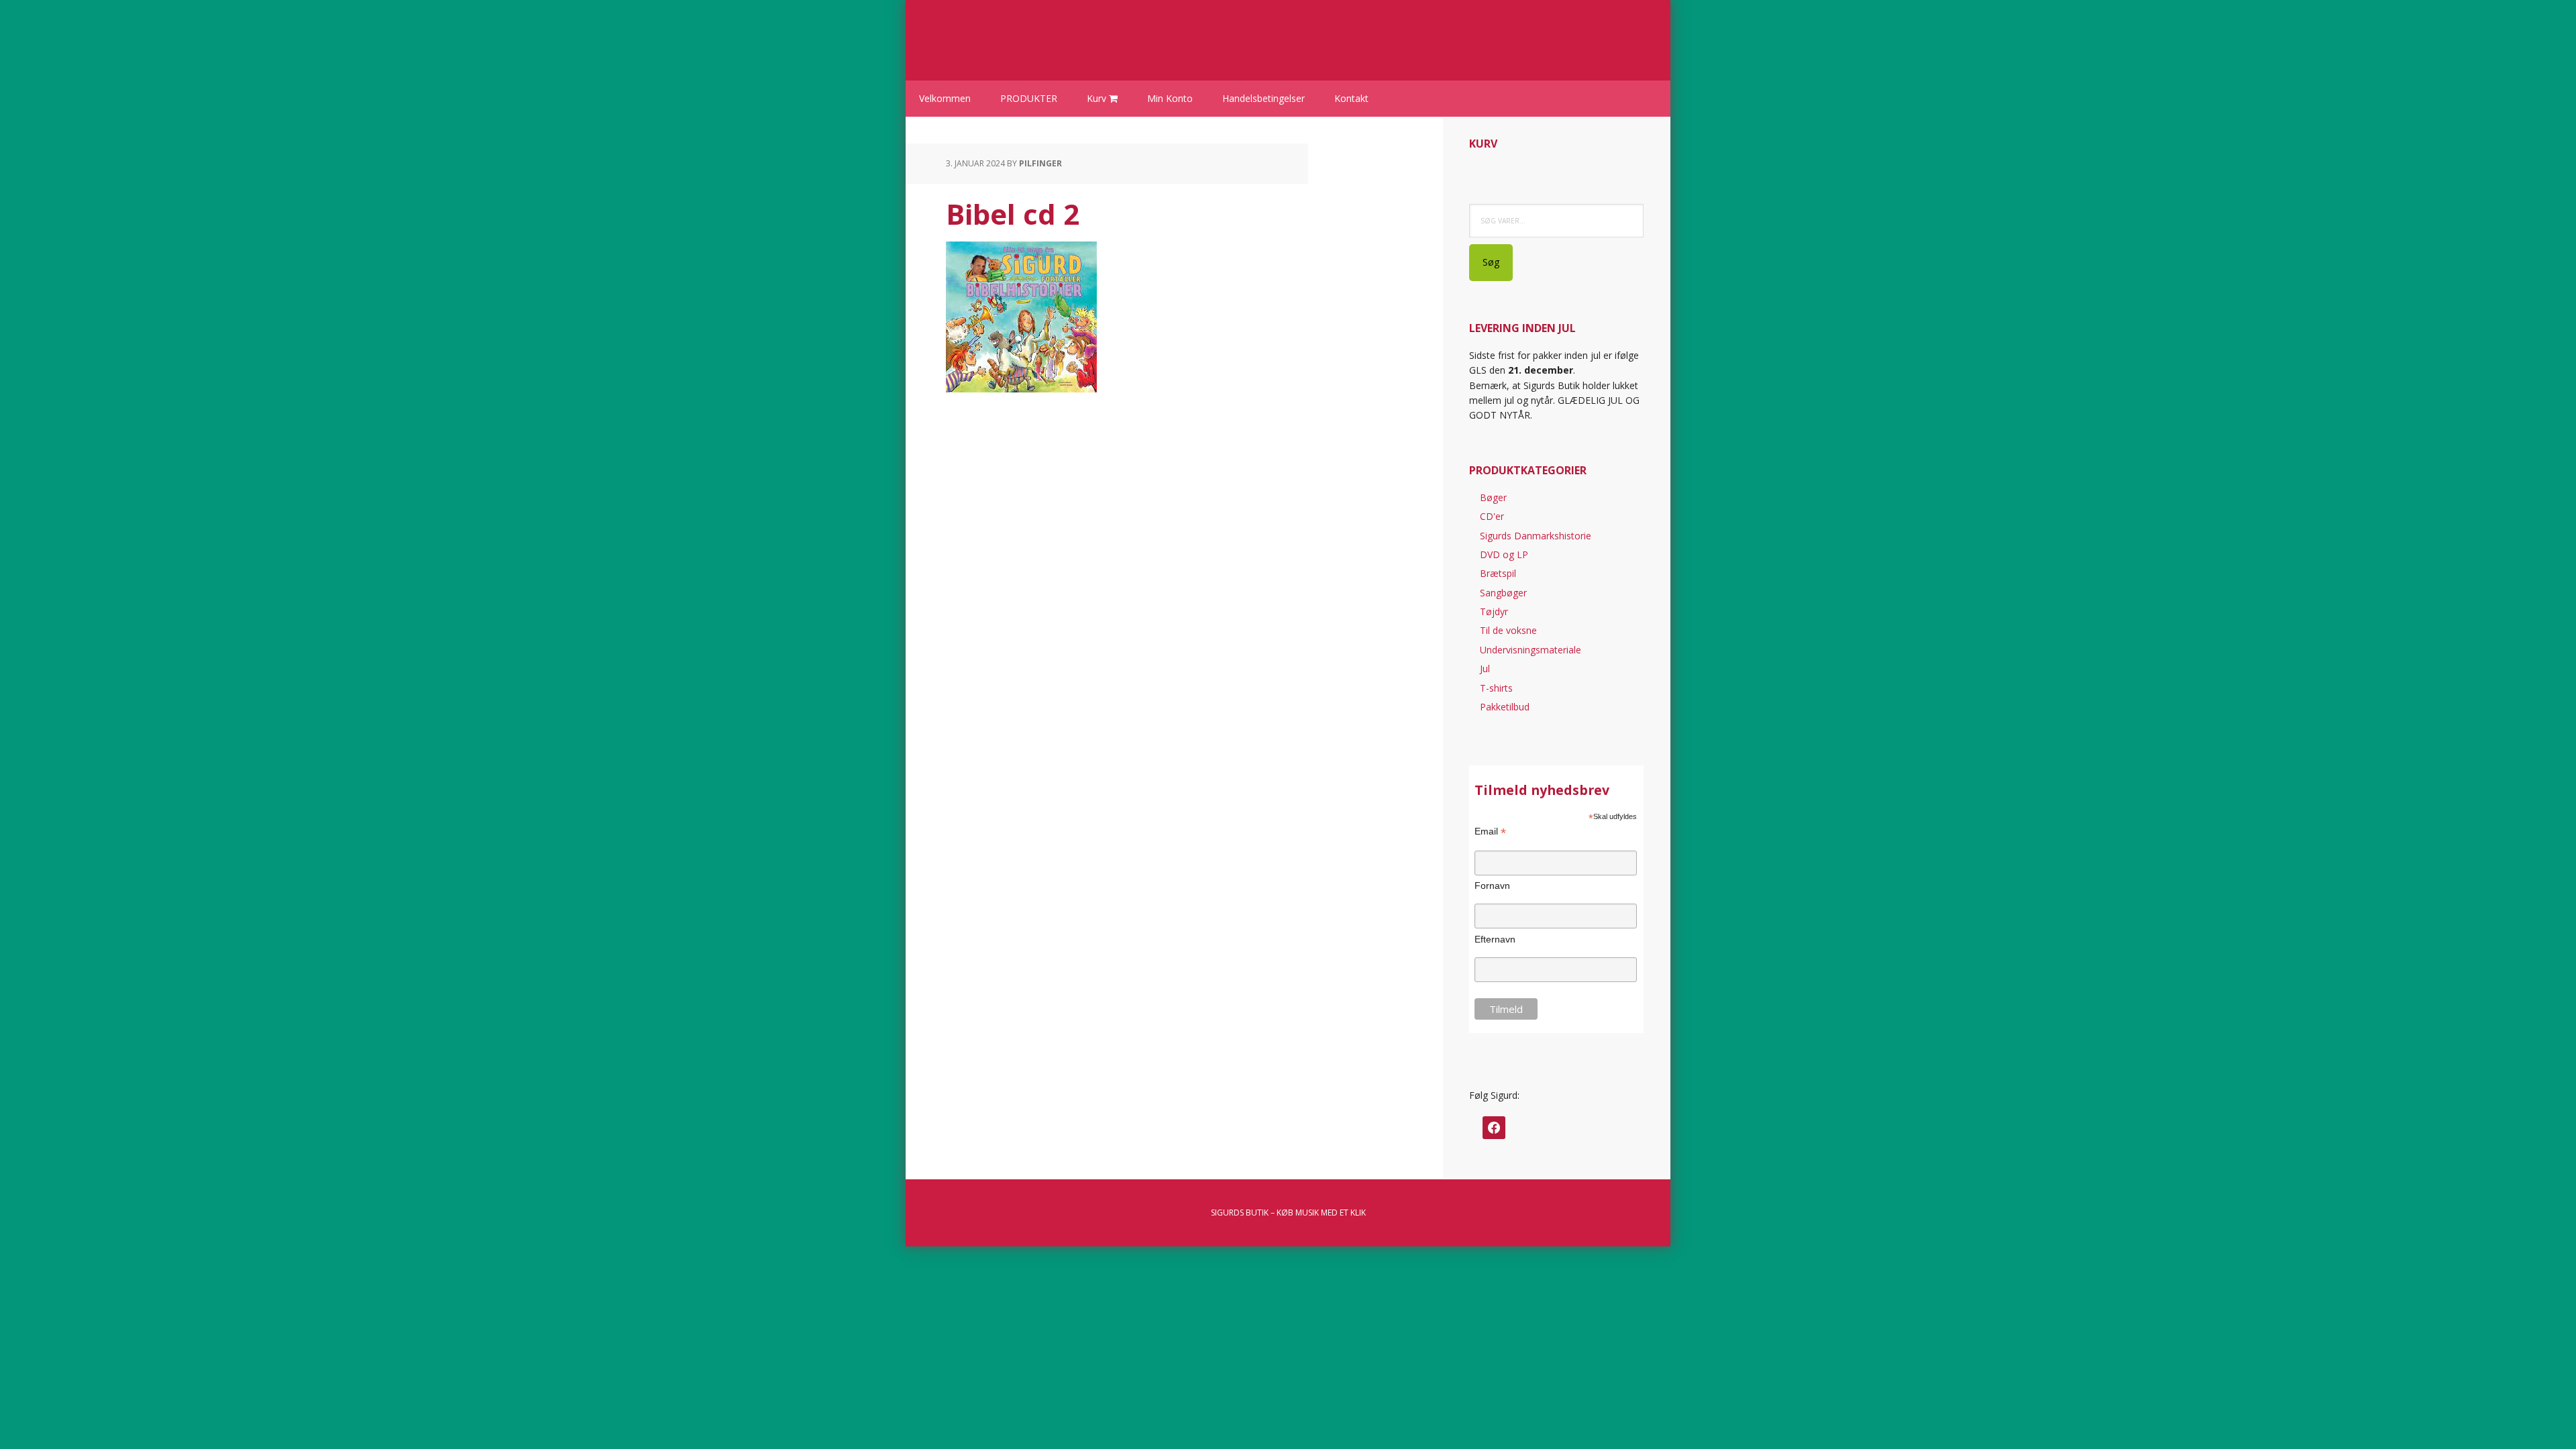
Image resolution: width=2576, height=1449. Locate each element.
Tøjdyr (1494, 611)
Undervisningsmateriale (1531, 650)
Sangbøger (1503, 593)
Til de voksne (1508, 630)
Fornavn (1492, 885)
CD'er (1492, 516)
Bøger (1493, 497)
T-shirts (1496, 688)
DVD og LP (1504, 554)
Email (1490, 831)
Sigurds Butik (1033, 34)
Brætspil (1498, 573)
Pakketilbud (1505, 707)
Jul (1485, 668)
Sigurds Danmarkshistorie (1536, 536)
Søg (1491, 262)
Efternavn (1495, 939)
